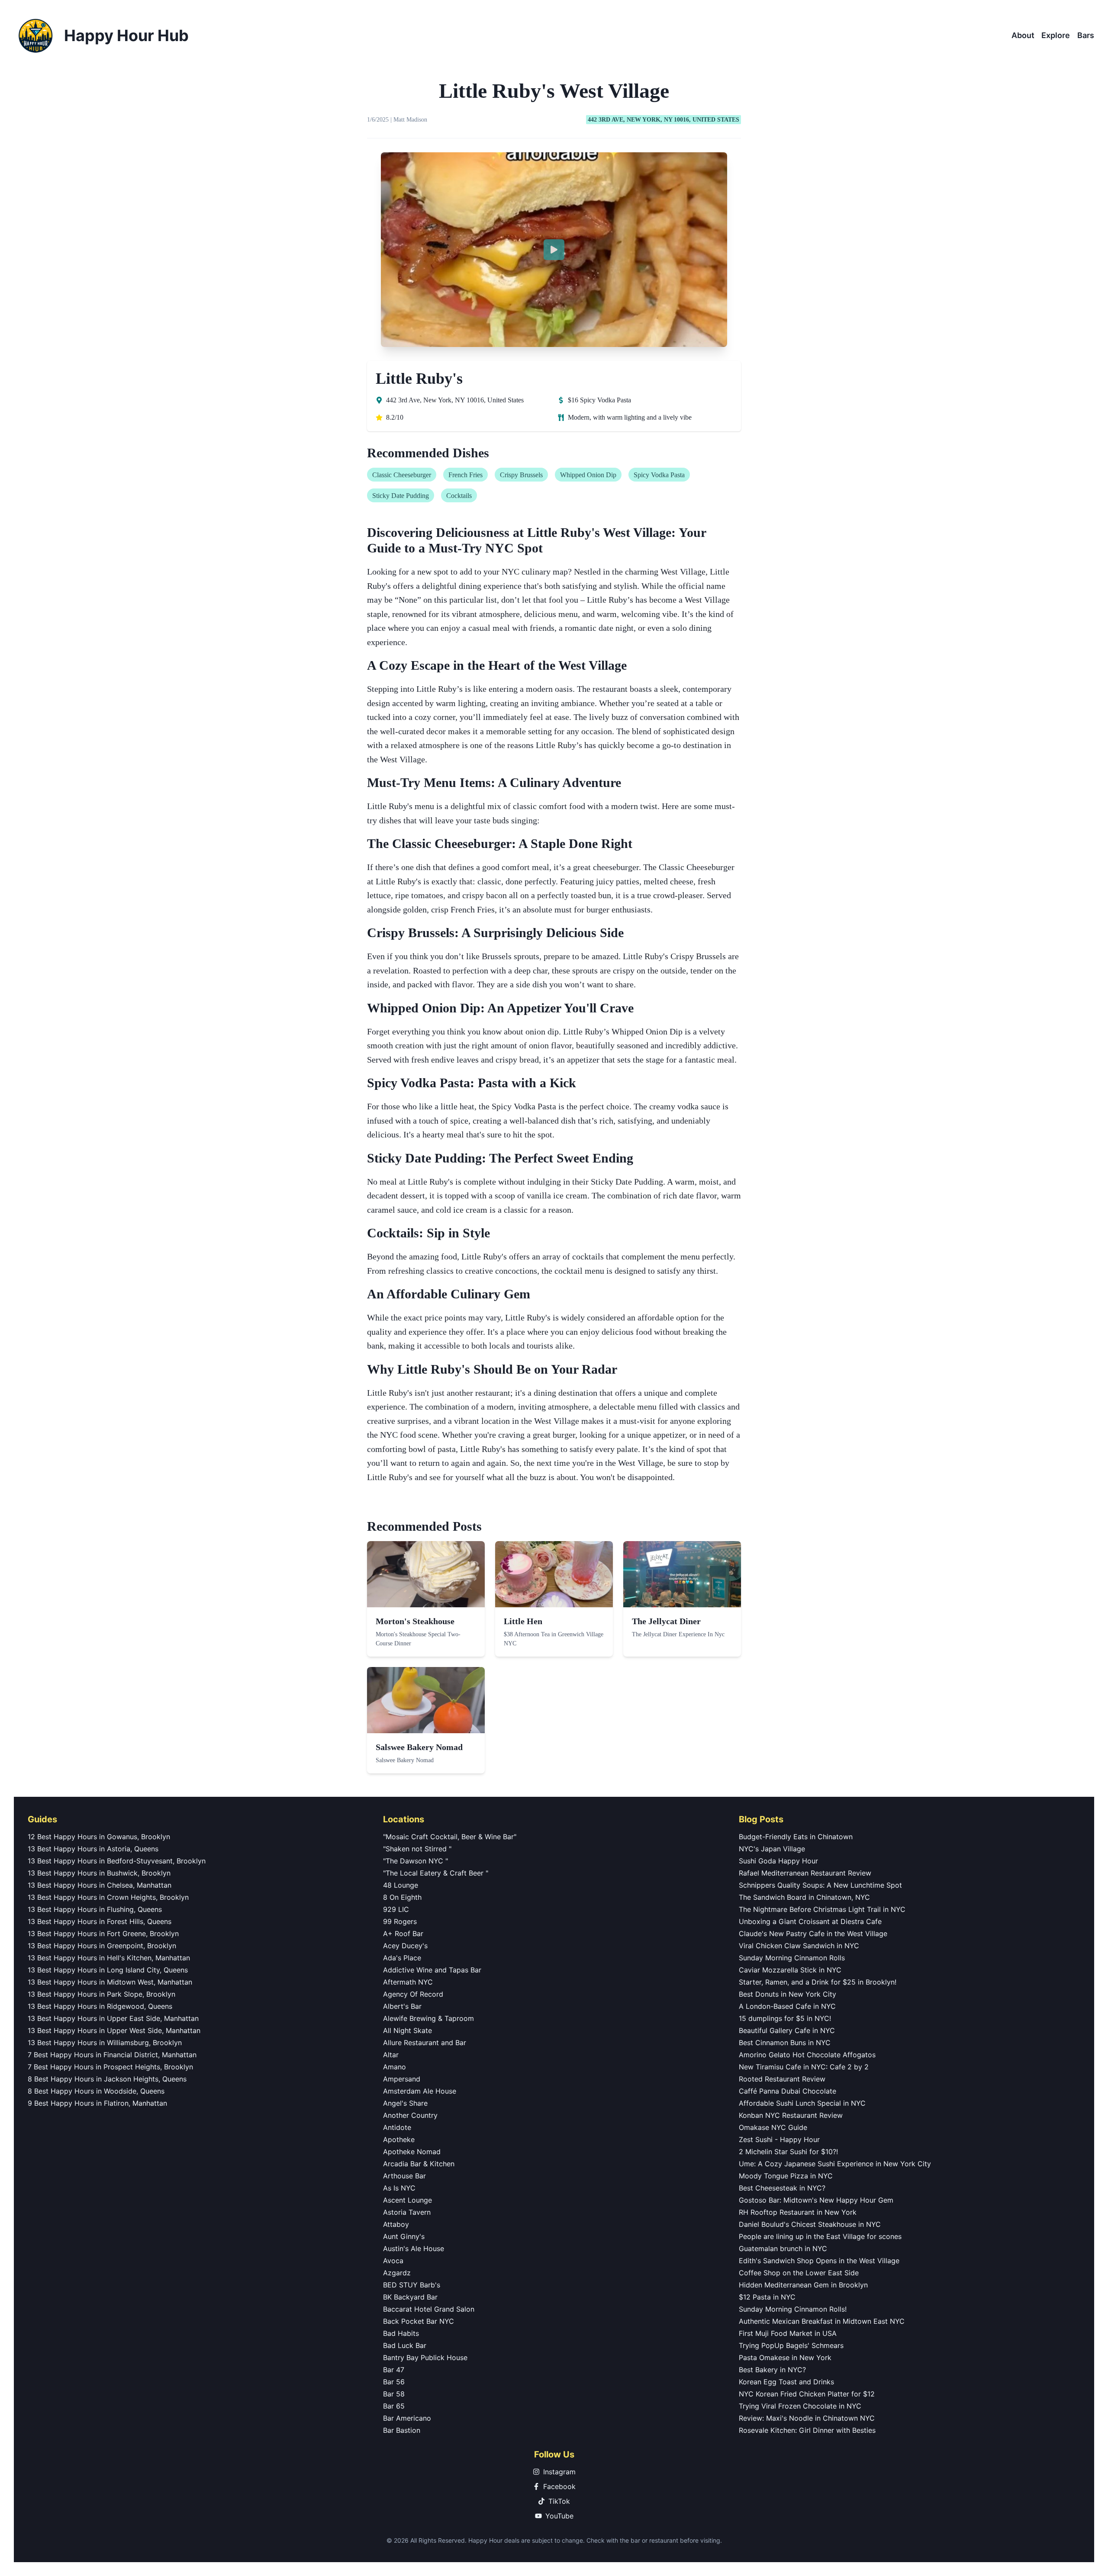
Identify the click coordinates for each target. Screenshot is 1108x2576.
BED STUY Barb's (412, 2285)
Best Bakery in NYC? (772, 2370)
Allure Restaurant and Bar (425, 2043)
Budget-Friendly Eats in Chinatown (796, 1837)
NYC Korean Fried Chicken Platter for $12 (807, 2394)
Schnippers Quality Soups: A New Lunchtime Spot (820, 1885)
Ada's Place (402, 1958)
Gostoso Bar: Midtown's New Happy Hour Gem (816, 2200)
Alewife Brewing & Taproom (428, 2018)
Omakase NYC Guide (773, 2127)
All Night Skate (407, 2030)
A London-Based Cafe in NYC (787, 2006)
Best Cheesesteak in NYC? (782, 2188)
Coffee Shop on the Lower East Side (799, 2273)
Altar (391, 2055)
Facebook (559, 2486)
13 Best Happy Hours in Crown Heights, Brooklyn (108, 1897)
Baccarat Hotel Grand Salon (429, 2309)
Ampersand (402, 2079)
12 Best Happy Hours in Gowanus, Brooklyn (99, 1837)
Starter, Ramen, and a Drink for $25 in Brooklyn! (818, 1982)
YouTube (559, 2516)
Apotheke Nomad (412, 2152)
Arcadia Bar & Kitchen (419, 2164)
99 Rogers (400, 1921)
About (1023, 35)
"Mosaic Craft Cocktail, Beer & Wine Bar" (450, 1837)
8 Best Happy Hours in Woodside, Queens (96, 2091)
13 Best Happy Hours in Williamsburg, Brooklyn (105, 2043)
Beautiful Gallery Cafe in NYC (787, 2030)
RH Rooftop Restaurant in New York (798, 2212)
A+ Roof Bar (403, 1934)
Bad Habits (401, 2333)
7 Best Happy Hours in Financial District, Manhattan (112, 2055)
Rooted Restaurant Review (782, 2079)
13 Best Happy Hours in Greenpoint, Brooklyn (102, 1946)
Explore (1056, 35)
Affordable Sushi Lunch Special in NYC (802, 2103)
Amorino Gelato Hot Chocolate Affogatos (807, 2055)
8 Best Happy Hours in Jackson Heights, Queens (107, 2079)
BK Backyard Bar (410, 2297)
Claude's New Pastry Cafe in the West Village (813, 1934)
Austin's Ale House (414, 2248)
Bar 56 (394, 2382)
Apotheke (399, 2139)
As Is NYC (399, 2188)
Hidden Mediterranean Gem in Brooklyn (803, 2285)
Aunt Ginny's (404, 2236)
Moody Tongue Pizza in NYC (786, 2176)
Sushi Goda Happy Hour (778, 1861)
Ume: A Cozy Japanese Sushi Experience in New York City (835, 2164)
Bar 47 (394, 2370)
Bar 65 (394, 2406)
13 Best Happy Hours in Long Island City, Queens (108, 1970)
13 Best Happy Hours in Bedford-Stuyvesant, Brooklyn (117, 1861)
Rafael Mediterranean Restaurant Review (805, 1873)
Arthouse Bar (404, 2176)
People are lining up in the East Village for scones (820, 2236)
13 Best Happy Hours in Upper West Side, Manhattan (114, 2030)
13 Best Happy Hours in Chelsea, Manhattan (100, 1885)
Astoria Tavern (407, 2212)
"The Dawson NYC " (415, 1861)
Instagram (559, 2472)
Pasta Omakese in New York (785, 2358)
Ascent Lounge (407, 2200)
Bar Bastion (402, 2430)
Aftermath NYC (408, 1982)
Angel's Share (405, 2103)
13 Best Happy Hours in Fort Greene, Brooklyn (103, 1934)
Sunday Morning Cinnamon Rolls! (793, 2309)
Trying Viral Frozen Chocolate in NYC (800, 2406)
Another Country (410, 2115)
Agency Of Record (413, 1994)
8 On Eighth (402, 1897)
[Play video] (554, 250)
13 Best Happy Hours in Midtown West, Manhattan (110, 1982)
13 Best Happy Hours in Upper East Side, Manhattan (113, 2018)
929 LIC (396, 1909)
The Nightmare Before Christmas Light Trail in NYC (822, 1909)
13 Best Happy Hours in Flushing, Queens (95, 1909)
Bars (1086, 35)
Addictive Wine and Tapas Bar (432, 1970)
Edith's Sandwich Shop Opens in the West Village (819, 2261)
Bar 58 (394, 2394)
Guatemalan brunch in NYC (783, 2248)
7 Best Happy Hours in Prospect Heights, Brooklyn (110, 2067)
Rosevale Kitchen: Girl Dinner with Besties (807, 2430)
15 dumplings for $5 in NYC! (785, 2018)
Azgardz (397, 2273)
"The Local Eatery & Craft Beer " (436, 1873)
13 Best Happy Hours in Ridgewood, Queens (100, 2006)
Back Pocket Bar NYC (419, 2321)
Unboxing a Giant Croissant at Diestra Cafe (810, 1921)
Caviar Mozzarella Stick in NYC (790, 1970)
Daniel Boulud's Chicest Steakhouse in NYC (810, 2224)
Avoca (393, 2261)
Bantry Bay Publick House (425, 2358)
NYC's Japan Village (772, 1849)
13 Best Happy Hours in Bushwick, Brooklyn (99, 1873)
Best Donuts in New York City (788, 1994)
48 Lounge (401, 1885)
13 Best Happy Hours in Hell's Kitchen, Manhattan (109, 1958)
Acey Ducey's (405, 1946)
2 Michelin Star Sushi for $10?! (788, 2152)
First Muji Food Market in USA (788, 2333)
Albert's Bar (402, 2006)
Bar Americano (407, 2418)
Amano (395, 2067)
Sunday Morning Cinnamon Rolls (792, 1958)
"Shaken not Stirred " (417, 1849)
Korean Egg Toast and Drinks (786, 2382)
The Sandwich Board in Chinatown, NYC (804, 1897)
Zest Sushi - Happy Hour (779, 2139)
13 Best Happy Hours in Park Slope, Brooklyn (101, 1994)
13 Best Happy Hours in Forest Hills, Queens (100, 1921)
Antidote (397, 2127)
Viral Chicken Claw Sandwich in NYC (799, 1946)
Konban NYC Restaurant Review (791, 2115)
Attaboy (396, 2224)
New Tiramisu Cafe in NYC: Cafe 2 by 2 (804, 2067)
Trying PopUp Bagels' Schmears (791, 2345)
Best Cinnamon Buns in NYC (785, 2043)
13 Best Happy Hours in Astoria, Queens (93, 1849)
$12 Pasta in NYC (767, 2297)
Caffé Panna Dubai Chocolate (788, 2091)
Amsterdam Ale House (420, 2091)
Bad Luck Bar (405, 2345)
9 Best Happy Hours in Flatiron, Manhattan (97, 2103)
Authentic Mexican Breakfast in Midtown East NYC (822, 2321)
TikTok (559, 2501)
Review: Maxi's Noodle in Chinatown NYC (807, 2418)
